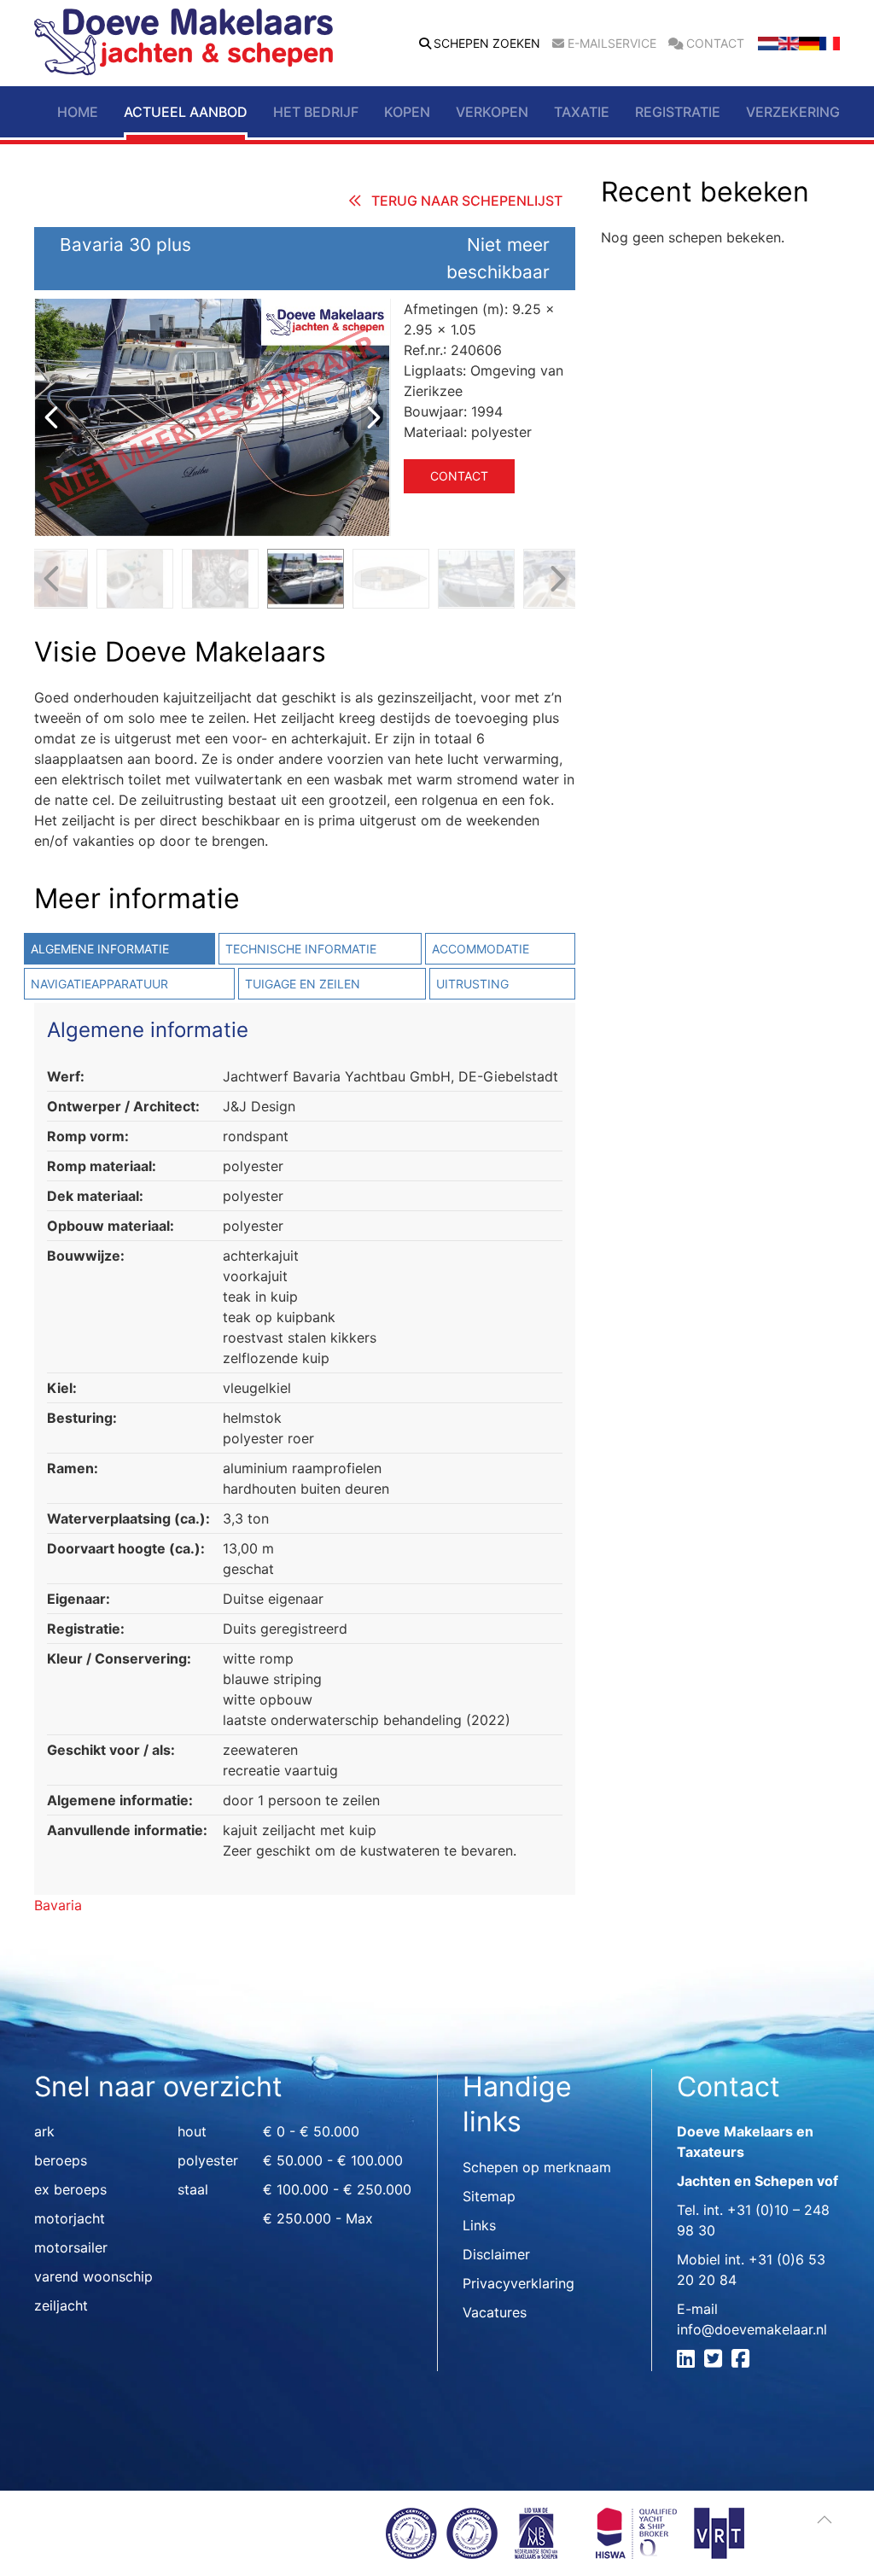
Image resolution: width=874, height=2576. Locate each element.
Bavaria (58, 1905)
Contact (715, 44)
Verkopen (492, 112)
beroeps (61, 2160)
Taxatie (582, 112)
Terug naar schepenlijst (467, 201)
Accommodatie (481, 949)
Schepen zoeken (487, 44)
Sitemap (489, 2196)
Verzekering (793, 112)
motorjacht (70, 2218)
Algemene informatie (100, 949)
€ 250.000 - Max (318, 2218)
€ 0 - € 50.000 (311, 2131)
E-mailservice (612, 44)
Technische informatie (301, 949)
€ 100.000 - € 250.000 (337, 2189)
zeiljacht (61, 2305)
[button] (824, 2520)
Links (479, 2225)
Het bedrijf (316, 112)
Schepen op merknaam (537, 2167)
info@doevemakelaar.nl (752, 2329)
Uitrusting (472, 984)
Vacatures (495, 2312)
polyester (208, 2160)
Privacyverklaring (519, 2283)
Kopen (407, 112)
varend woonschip (93, 2276)
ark (44, 2131)
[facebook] (743, 2361)
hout (192, 2131)
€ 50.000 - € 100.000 (333, 2160)
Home (78, 112)
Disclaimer (496, 2254)
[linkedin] (688, 2361)
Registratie (678, 112)
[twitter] (716, 2361)
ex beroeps (70, 2189)
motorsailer (71, 2247)
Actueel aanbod (186, 112)
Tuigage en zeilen (303, 984)
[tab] (118, 949)
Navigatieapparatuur (99, 984)
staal (193, 2189)
